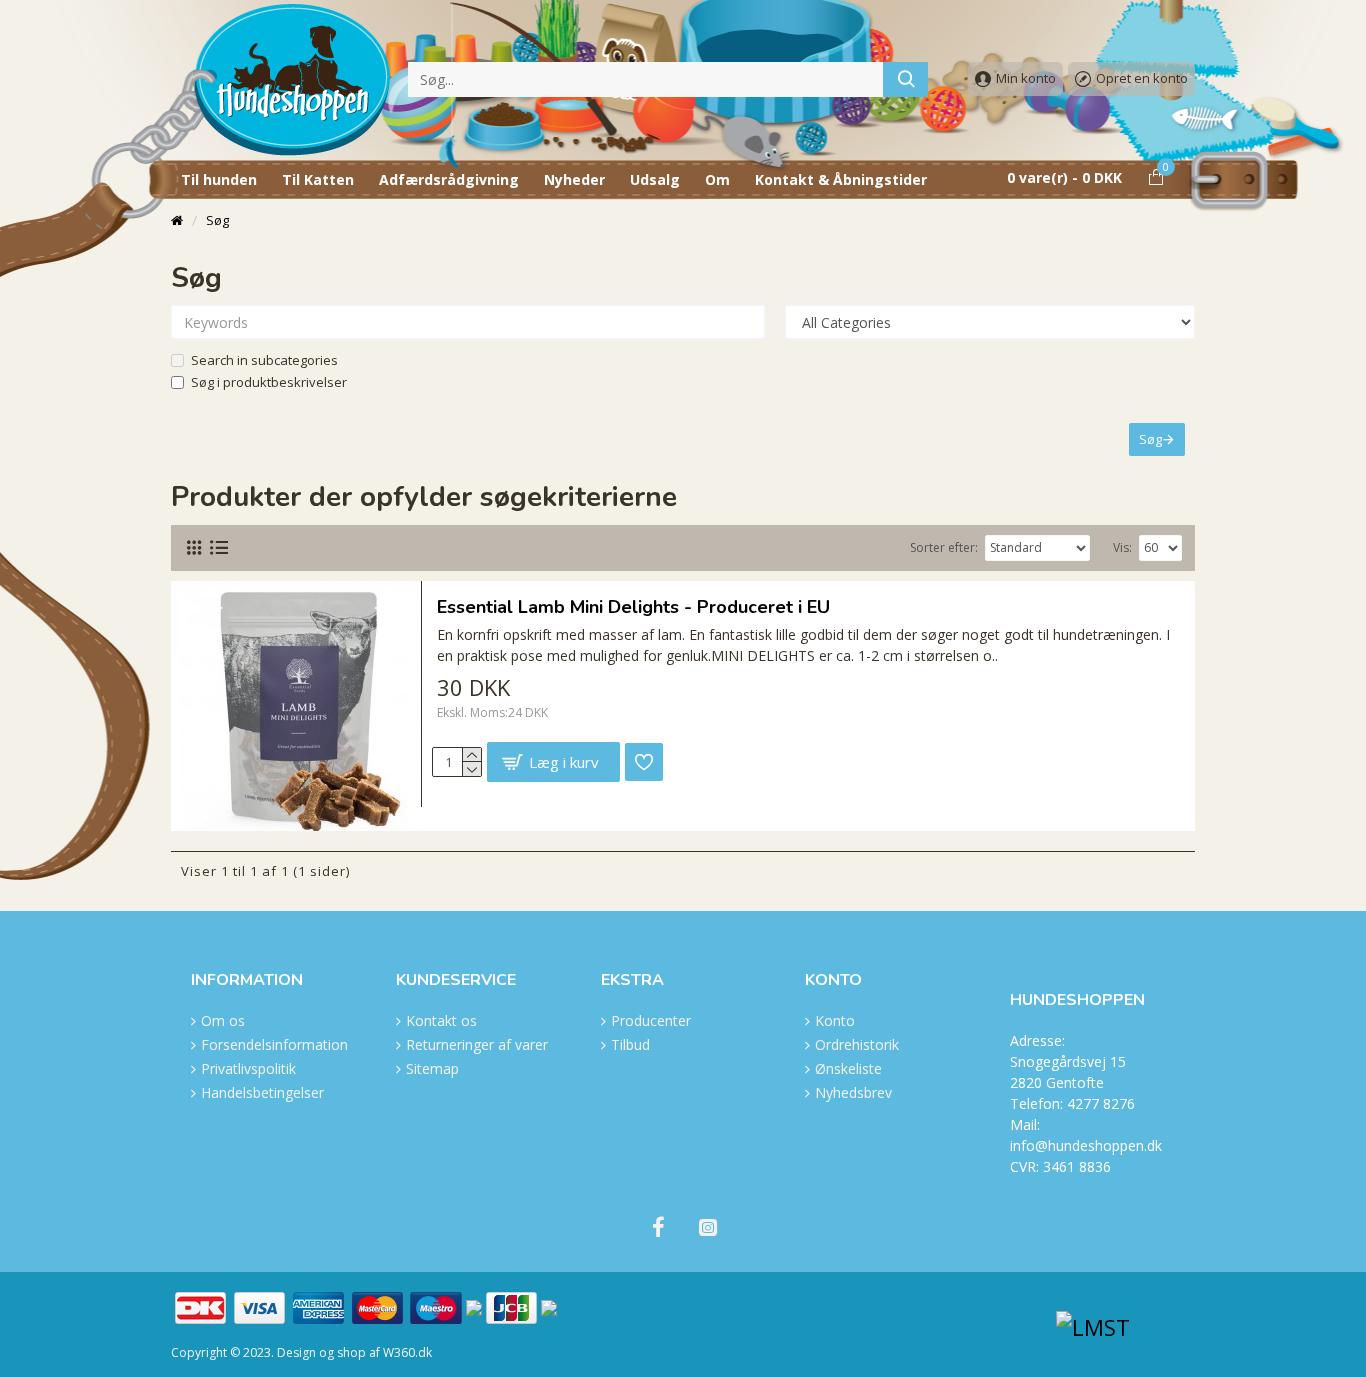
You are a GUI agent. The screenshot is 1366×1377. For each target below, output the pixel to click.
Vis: (1122, 547)
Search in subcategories (264, 360)
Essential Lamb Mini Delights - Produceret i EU (633, 607)
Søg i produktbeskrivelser (269, 382)
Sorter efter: (944, 547)
